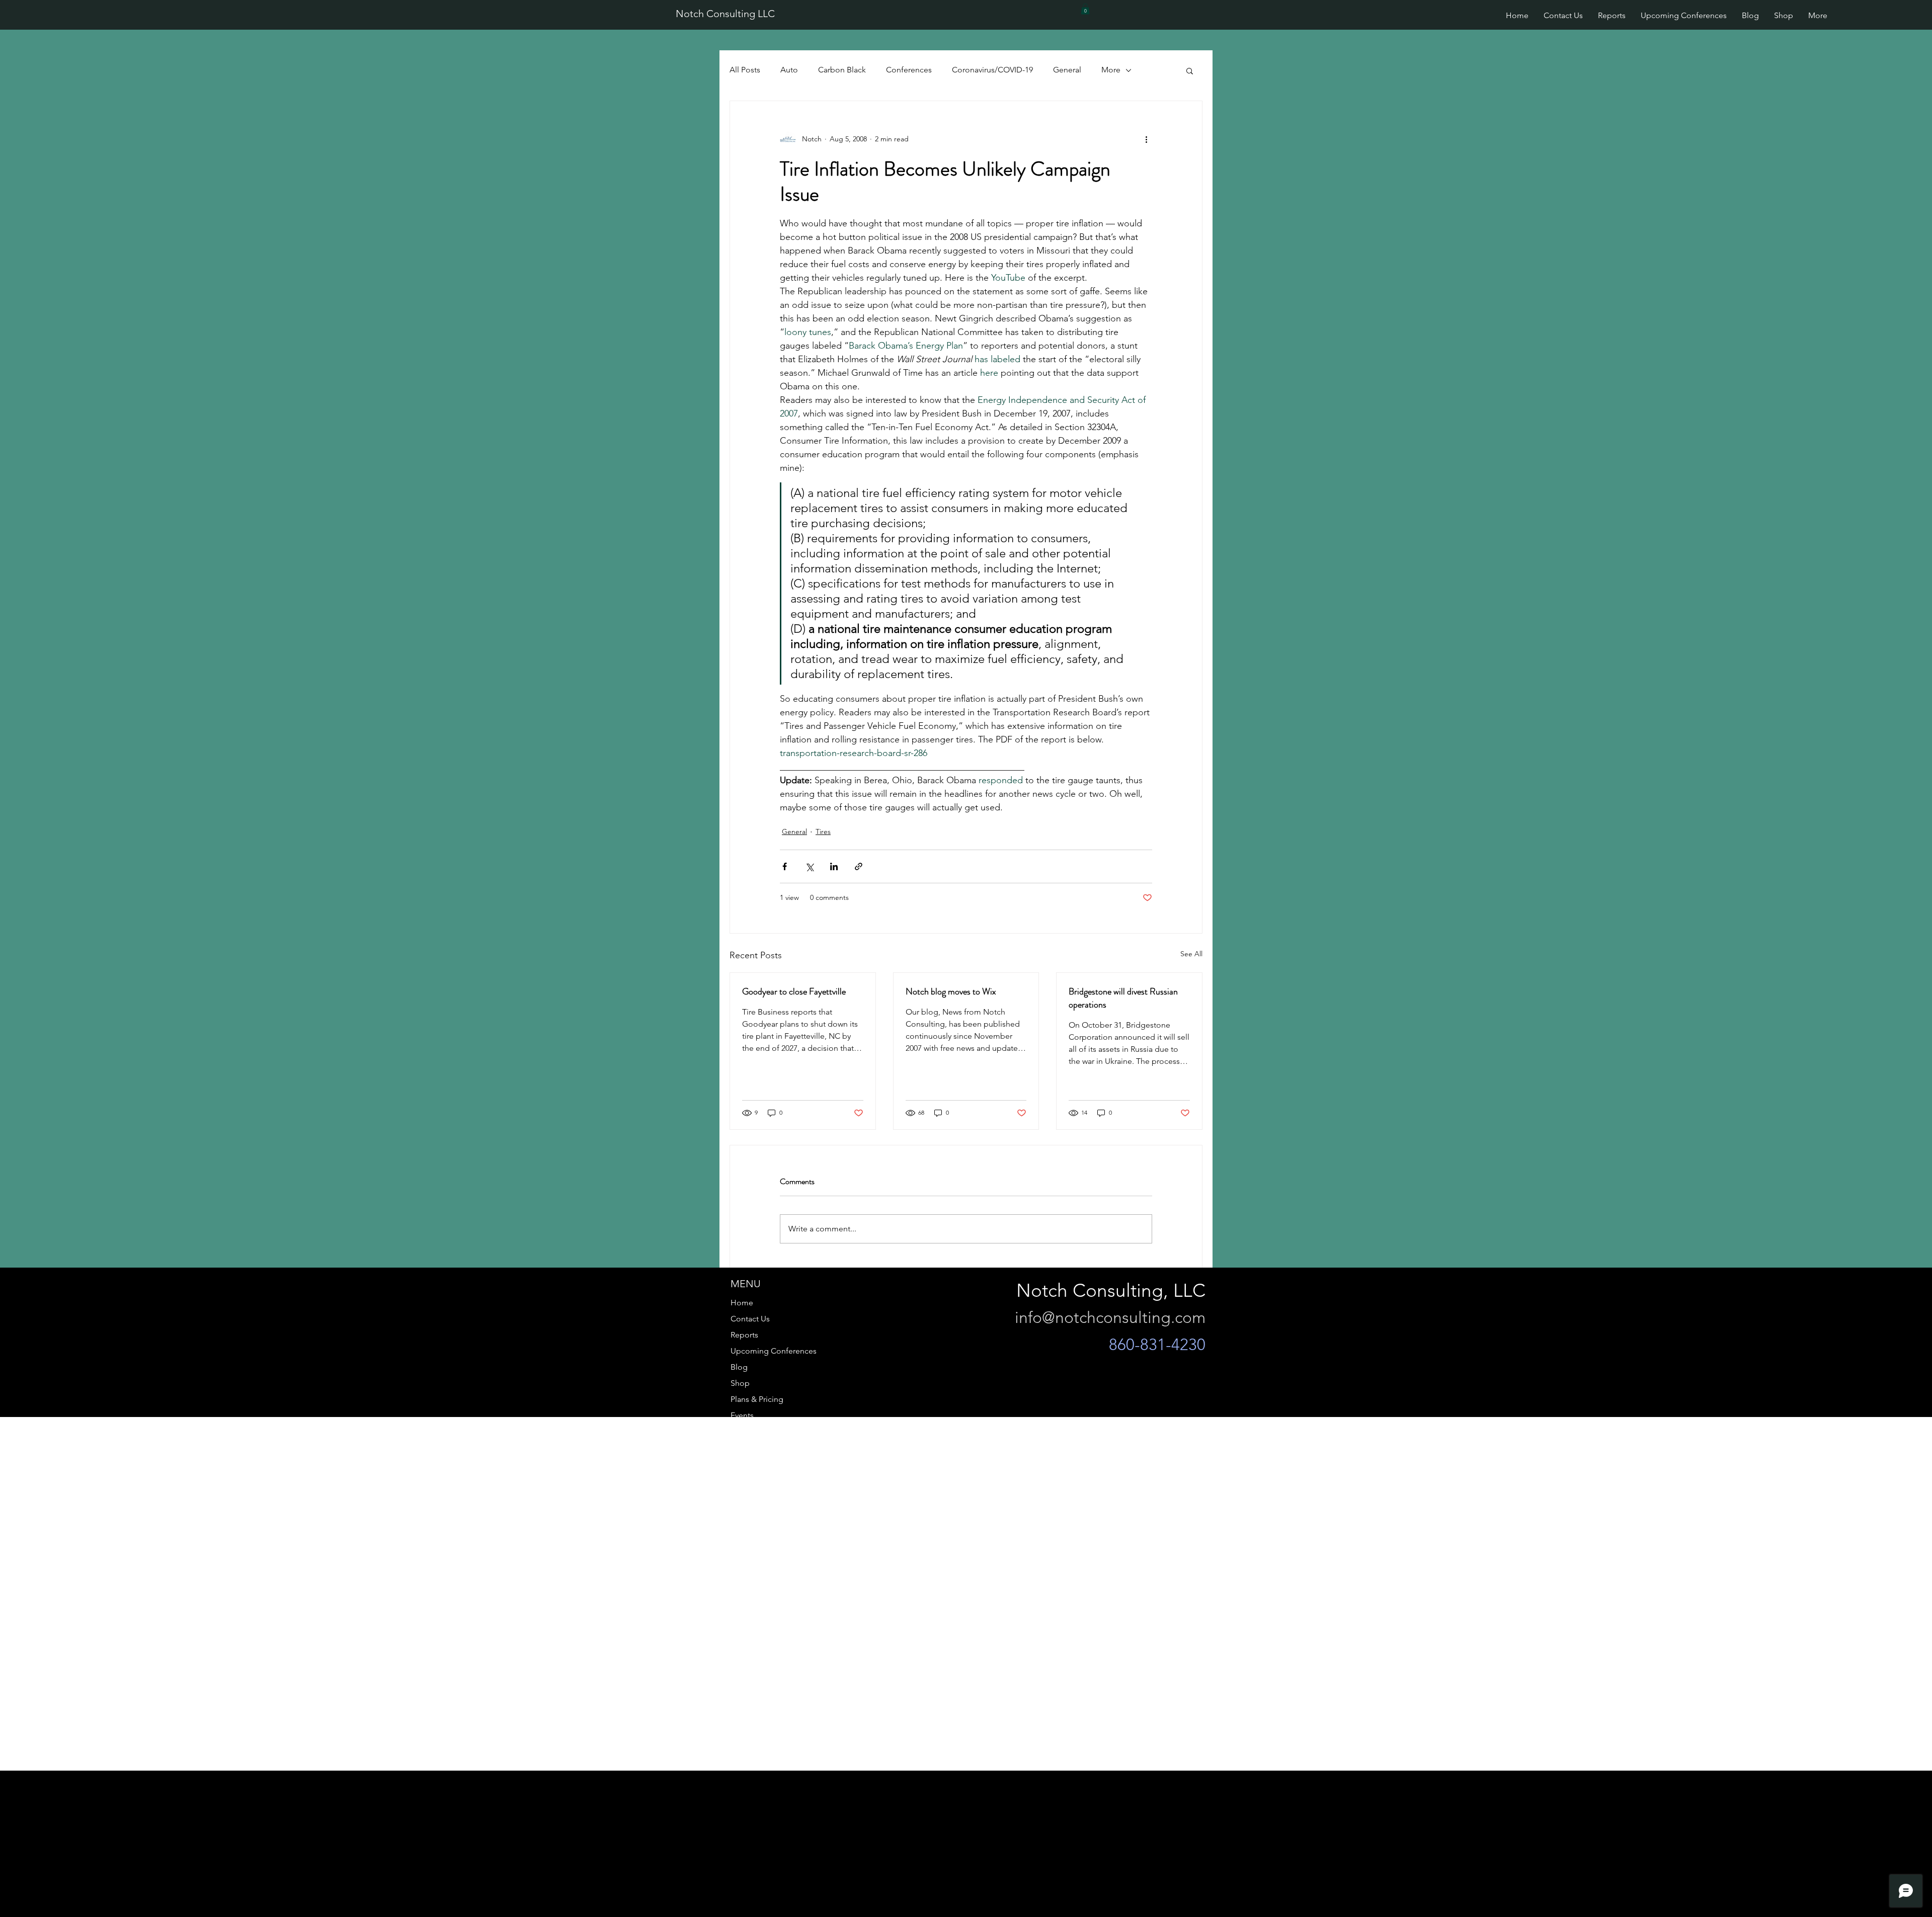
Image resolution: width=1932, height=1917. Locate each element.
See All (1191, 954)
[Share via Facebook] (785, 866)
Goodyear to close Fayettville (794, 991)
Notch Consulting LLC (725, 14)
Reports (744, 1335)
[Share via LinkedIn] (834, 866)
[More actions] (1146, 139)
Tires (823, 831)
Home (742, 1303)
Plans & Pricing (757, 1399)
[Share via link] (859, 866)
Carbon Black (842, 70)
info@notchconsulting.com (1110, 1317)
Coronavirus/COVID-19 (992, 70)
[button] (1085, 9)
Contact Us (750, 1319)
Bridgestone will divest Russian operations (1123, 998)
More (1111, 70)
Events (742, 1415)
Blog (739, 1367)
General (1067, 70)
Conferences (909, 70)
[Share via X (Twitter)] (809, 866)
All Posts (745, 70)
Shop (740, 1383)
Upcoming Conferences (774, 1351)
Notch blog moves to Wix (951, 991)
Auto (789, 70)
